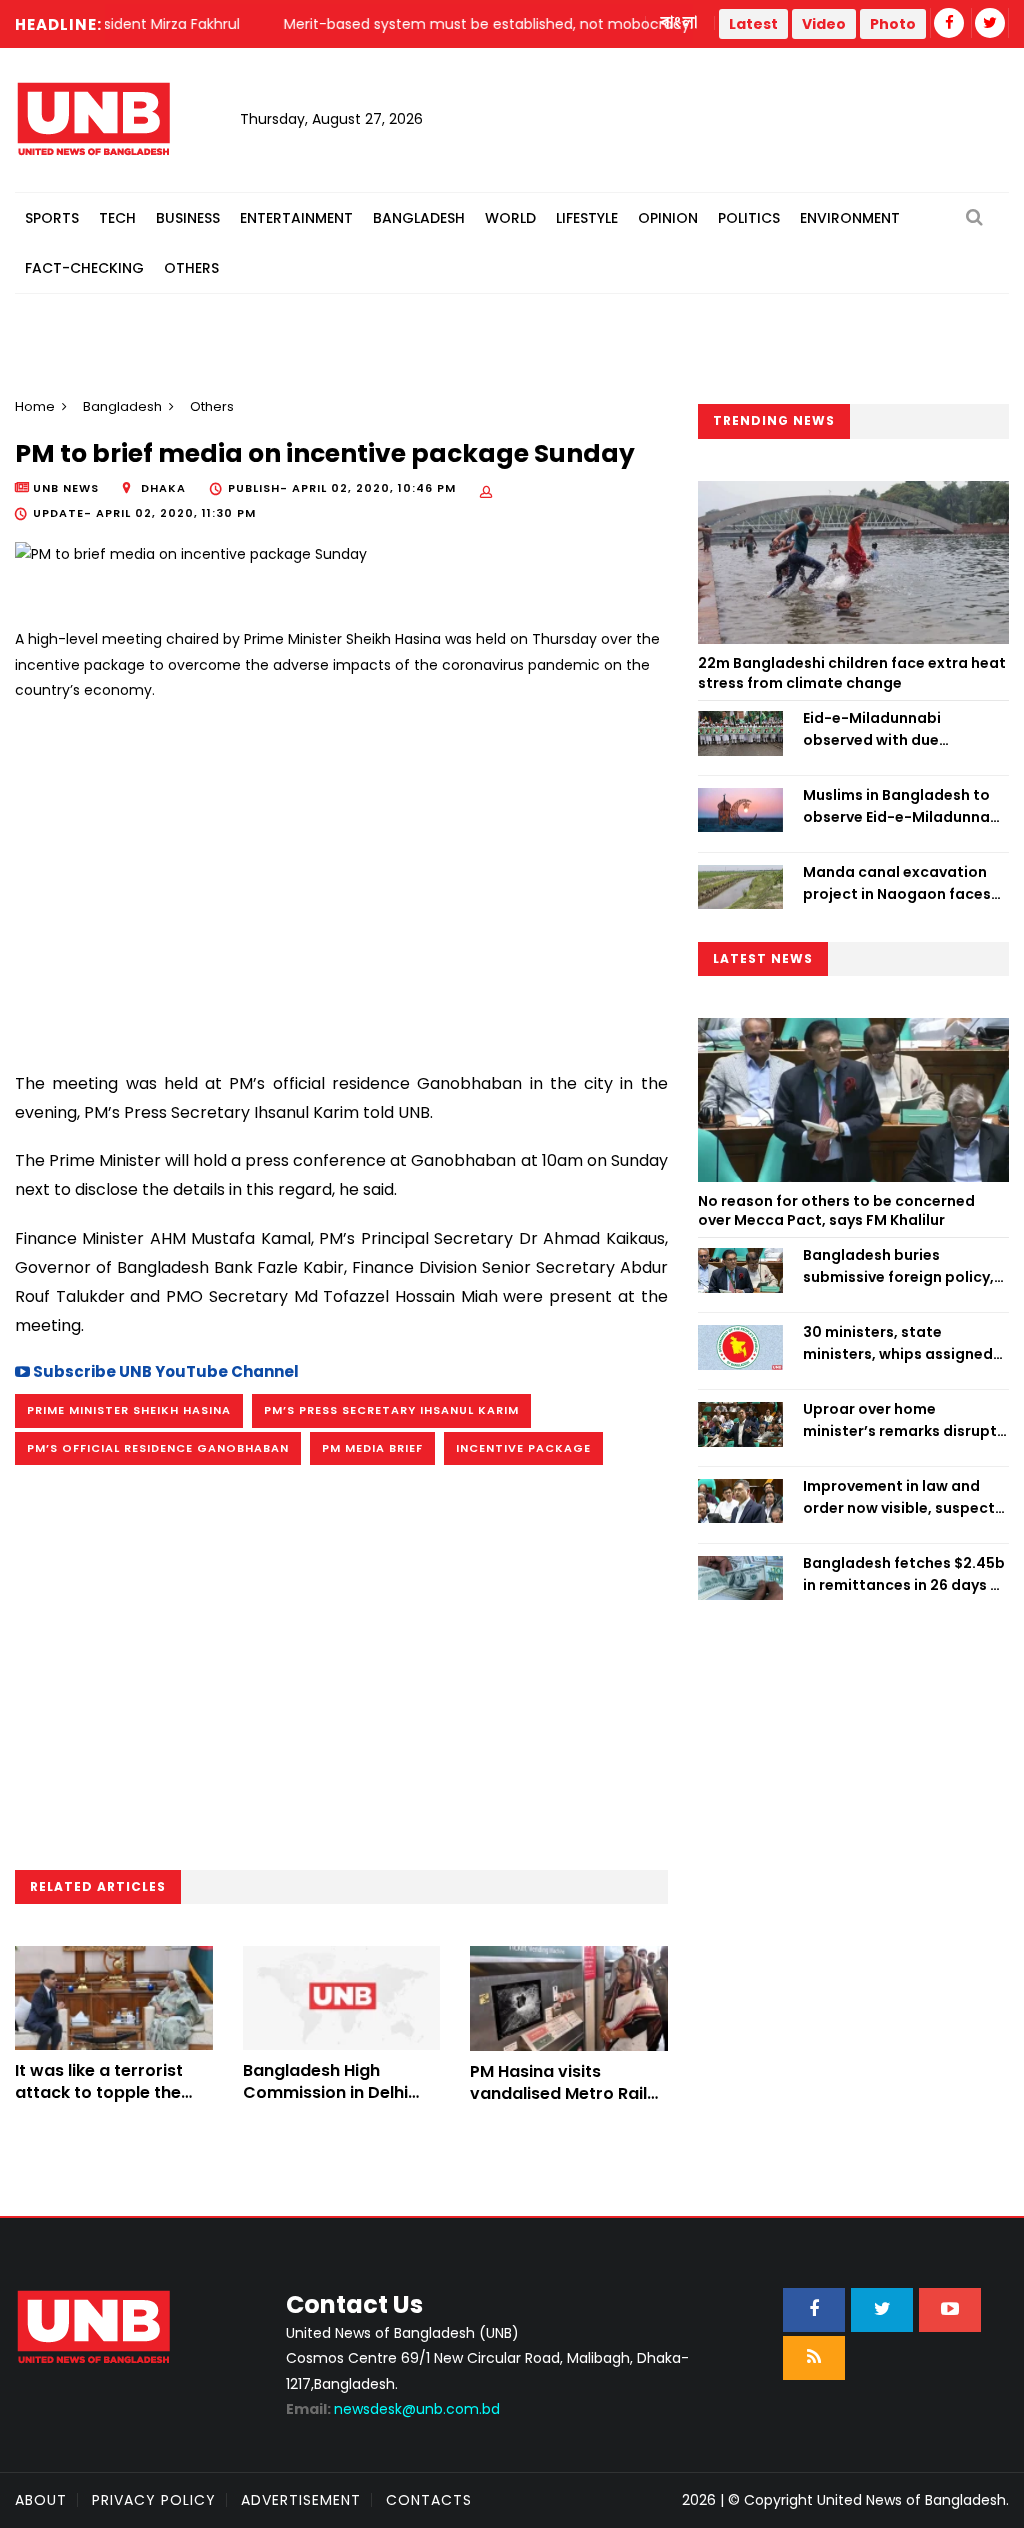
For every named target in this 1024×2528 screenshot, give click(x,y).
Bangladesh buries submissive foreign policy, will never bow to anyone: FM (898, 1267)
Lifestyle (587, 218)
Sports (52, 218)
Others (191, 268)
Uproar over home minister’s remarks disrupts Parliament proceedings (904, 1421)
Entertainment (296, 218)
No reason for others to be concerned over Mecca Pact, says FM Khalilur (836, 1211)
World (510, 218)
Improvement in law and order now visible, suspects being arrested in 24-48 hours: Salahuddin (903, 1498)
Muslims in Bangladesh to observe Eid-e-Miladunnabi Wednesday (903, 807)
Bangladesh (419, 218)
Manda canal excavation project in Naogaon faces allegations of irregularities (904, 884)
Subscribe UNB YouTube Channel (164, 1371)
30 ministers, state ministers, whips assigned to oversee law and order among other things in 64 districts (898, 1344)
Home (35, 406)
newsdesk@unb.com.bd (393, 2409)
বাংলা (680, 23)
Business (188, 218)
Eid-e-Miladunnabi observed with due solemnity (872, 730)
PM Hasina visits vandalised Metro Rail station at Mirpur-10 (558, 2094)
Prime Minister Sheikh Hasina (129, 1410)
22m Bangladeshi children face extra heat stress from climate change (852, 673)
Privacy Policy (154, 2500)
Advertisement (301, 2500)
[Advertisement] (341, 878)
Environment (850, 218)
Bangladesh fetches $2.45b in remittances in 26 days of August (904, 1575)
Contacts (429, 2500)
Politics (749, 218)
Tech (117, 218)
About (41, 2500)
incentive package (523, 1448)
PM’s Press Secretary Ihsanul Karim (391, 1410)
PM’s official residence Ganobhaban (158, 1448)
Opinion (668, 218)
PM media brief (372, 1448)
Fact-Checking (84, 268)
